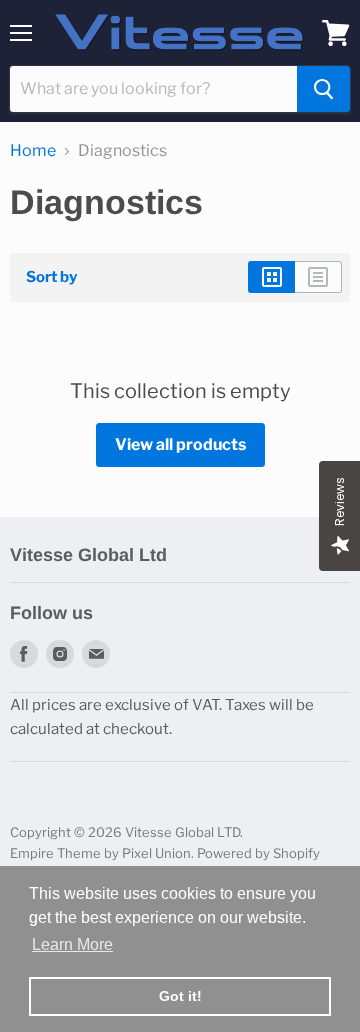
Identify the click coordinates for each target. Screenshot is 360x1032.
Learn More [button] (72, 944)
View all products (180, 444)
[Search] (323, 89)
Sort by (51, 277)
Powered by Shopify (258, 853)
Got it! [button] (180, 996)
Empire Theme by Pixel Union (100, 853)
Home (33, 151)
